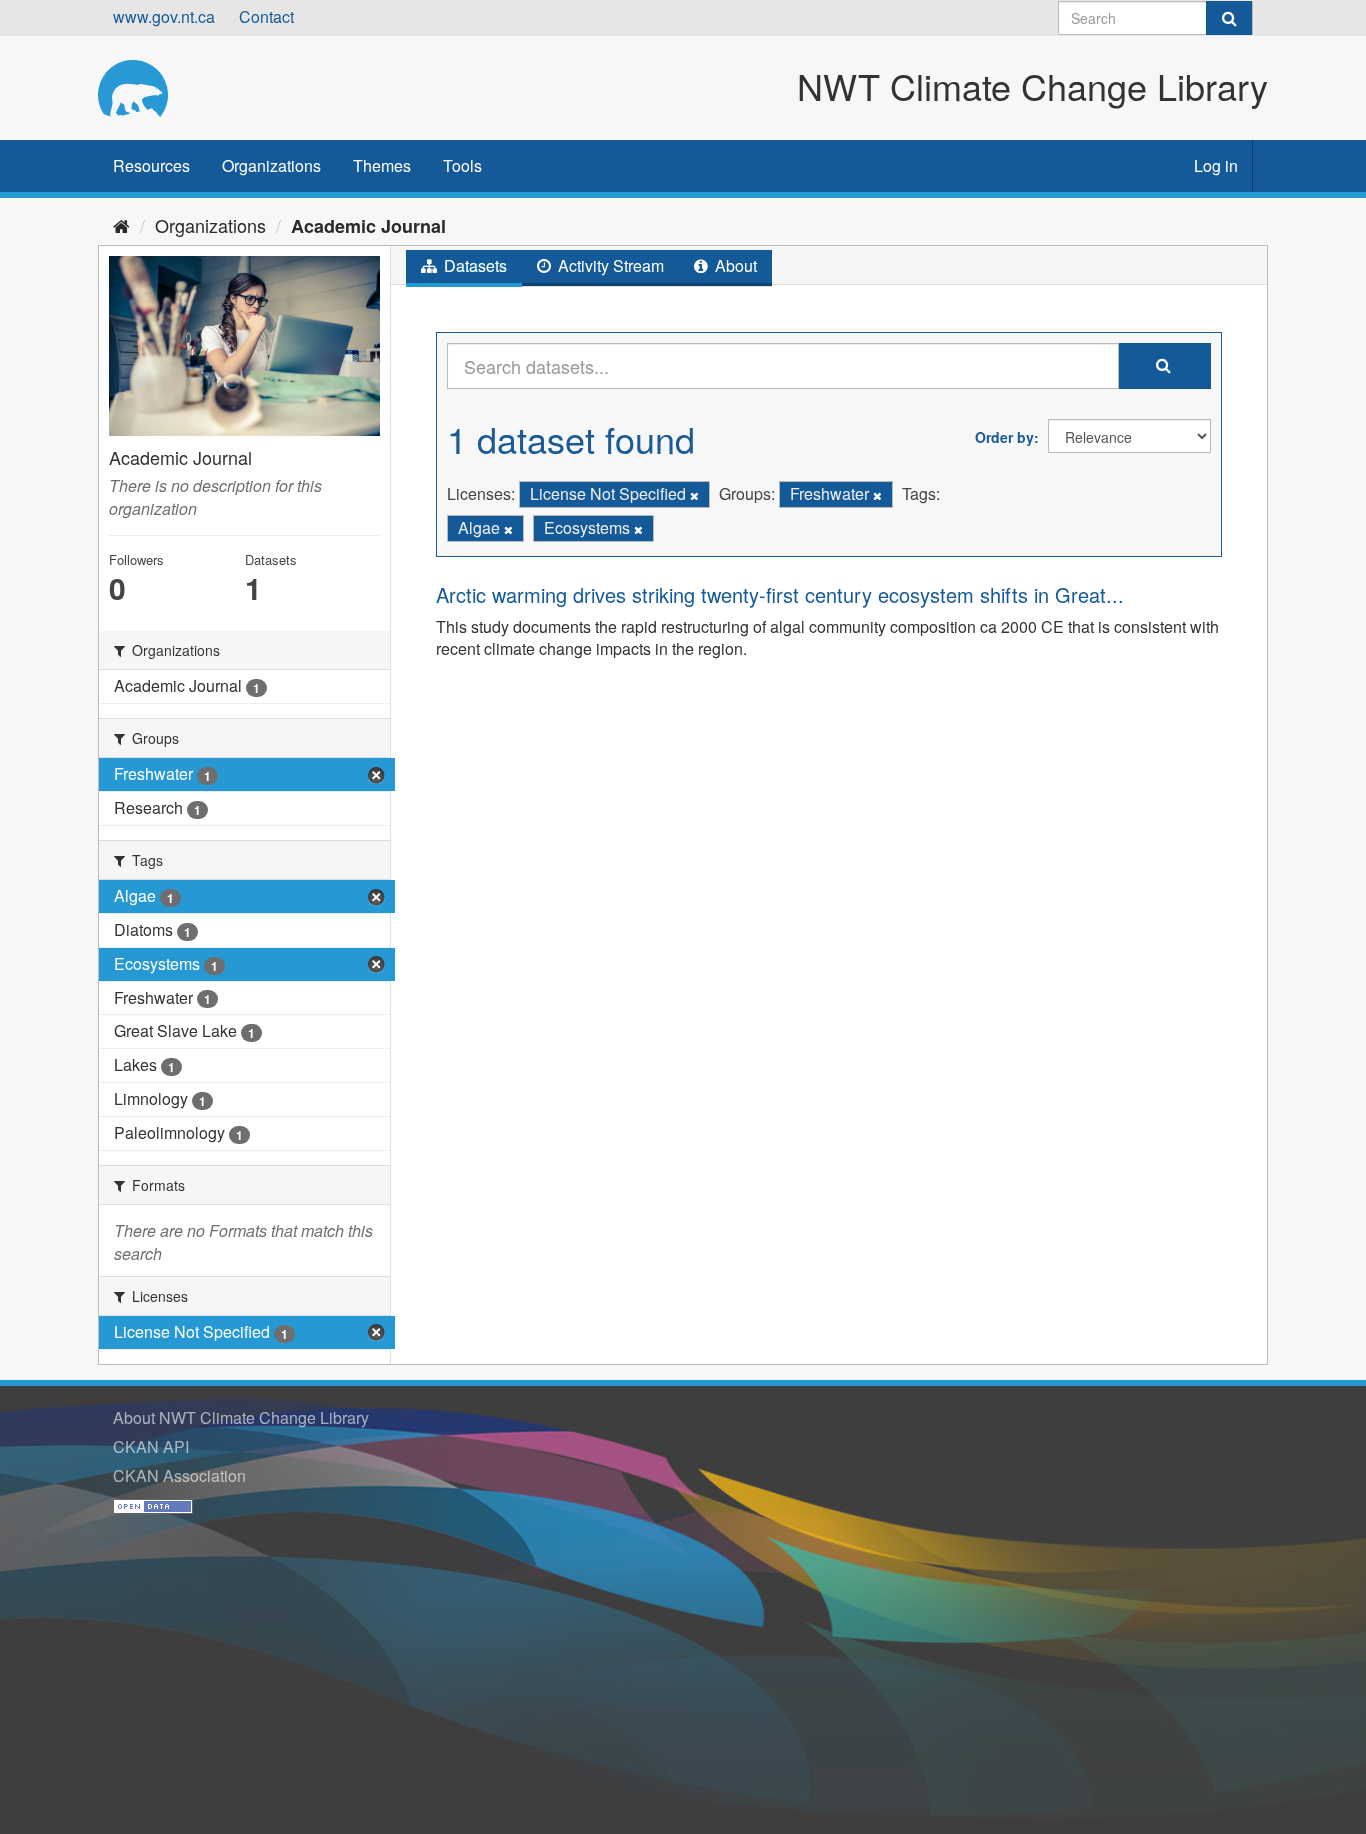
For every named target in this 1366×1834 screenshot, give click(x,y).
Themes (382, 165)
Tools (462, 165)
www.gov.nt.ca (164, 16)
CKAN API (151, 1446)
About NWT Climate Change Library (241, 1417)
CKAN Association (179, 1475)
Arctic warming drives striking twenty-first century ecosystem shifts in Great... (780, 594)
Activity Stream (609, 265)
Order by (1004, 437)
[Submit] (1229, 18)
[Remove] (694, 495)
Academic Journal (368, 226)
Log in (1216, 165)
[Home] (121, 225)
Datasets (473, 265)
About (734, 265)
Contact (266, 16)
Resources (151, 165)
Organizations (271, 165)
